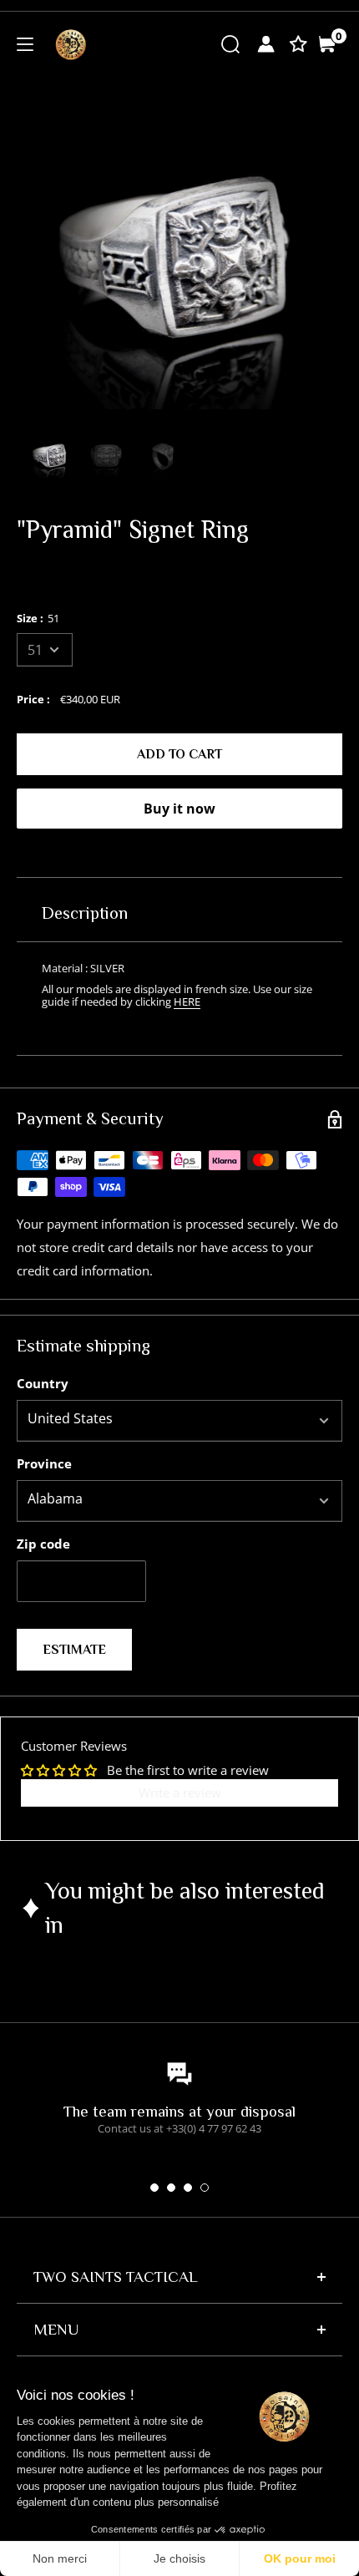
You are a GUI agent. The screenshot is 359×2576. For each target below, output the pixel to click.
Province (44, 1463)
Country (43, 1383)
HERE (187, 1001)
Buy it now (179, 809)
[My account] (266, 44)
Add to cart (179, 754)
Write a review (180, 1793)
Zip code (43, 1544)
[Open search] (230, 43)
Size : (38, 618)
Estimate (74, 1650)
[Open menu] (25, 44)
